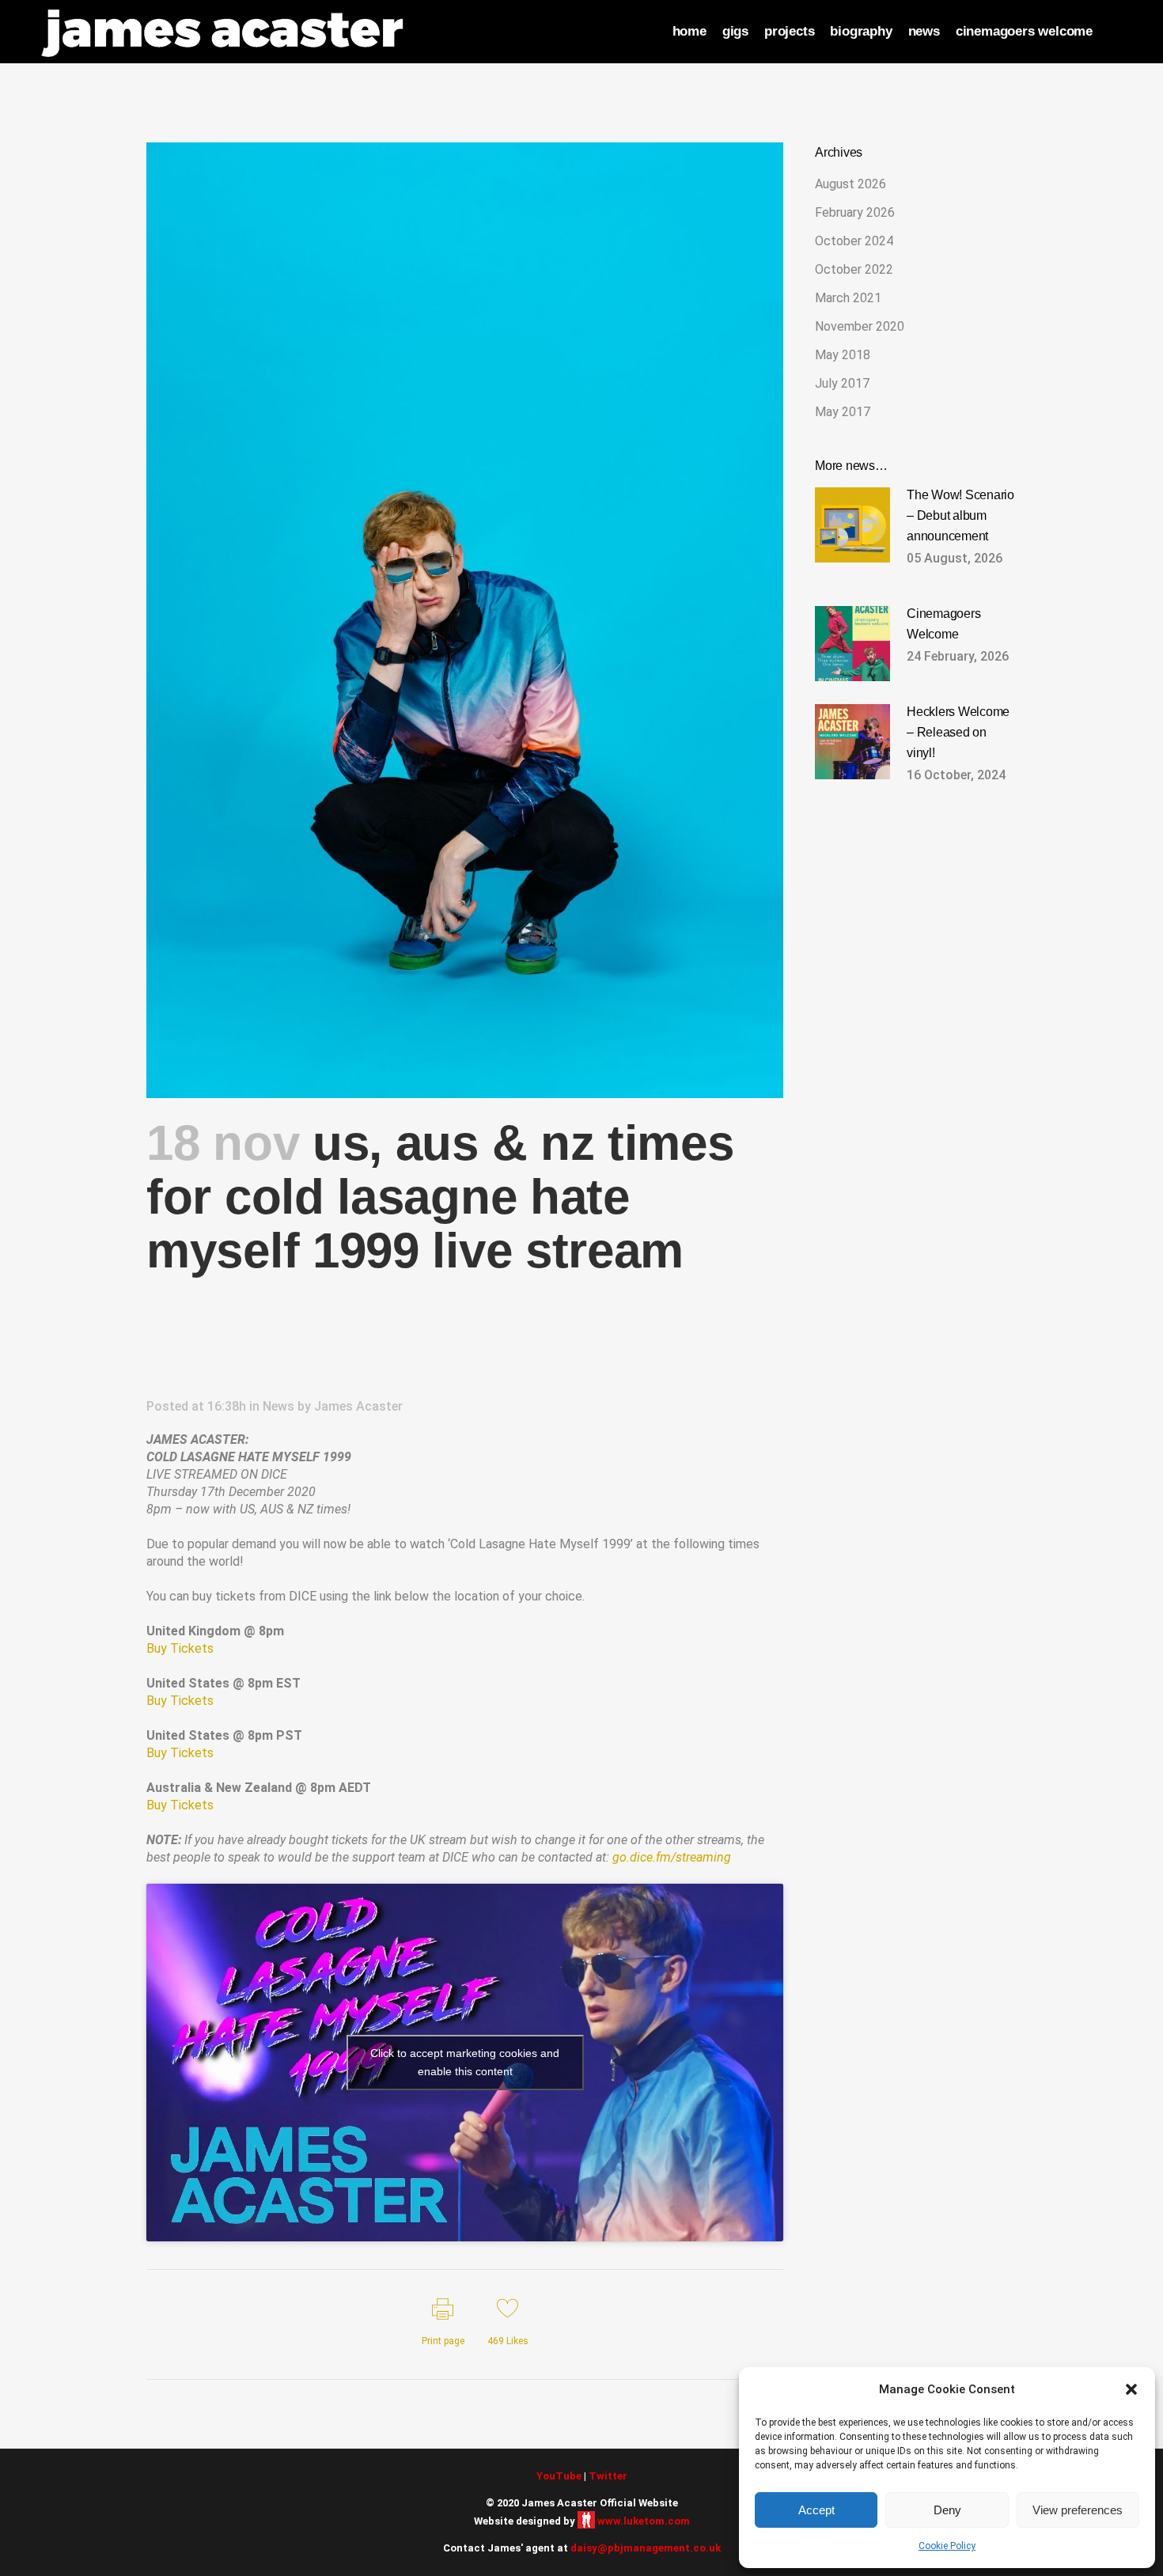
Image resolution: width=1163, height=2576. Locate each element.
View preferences (1078, 2510)
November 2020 (860, 326)
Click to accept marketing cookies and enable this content (465, 2062)
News (278, 1406)
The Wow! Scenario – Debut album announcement (960, 515)
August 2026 (850, 184)
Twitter (608, 2476)
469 (508, 2341)
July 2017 (842, 383)
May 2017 (843, 412)
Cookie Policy (947, 2546)
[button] (1131, 2389)
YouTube (559, 2476)
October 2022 (854, 269)
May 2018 (843, 355)
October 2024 (854, 241)
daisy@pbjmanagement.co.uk (646, 2548)
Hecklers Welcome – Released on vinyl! (958, 732)
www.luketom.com (644, 2521)
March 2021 (848, 298)
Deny (947, 2510)
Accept (816, 2510)
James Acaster (358, 1406)
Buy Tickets (180, 1648)
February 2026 (855, 212)
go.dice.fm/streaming (672, 1857)
